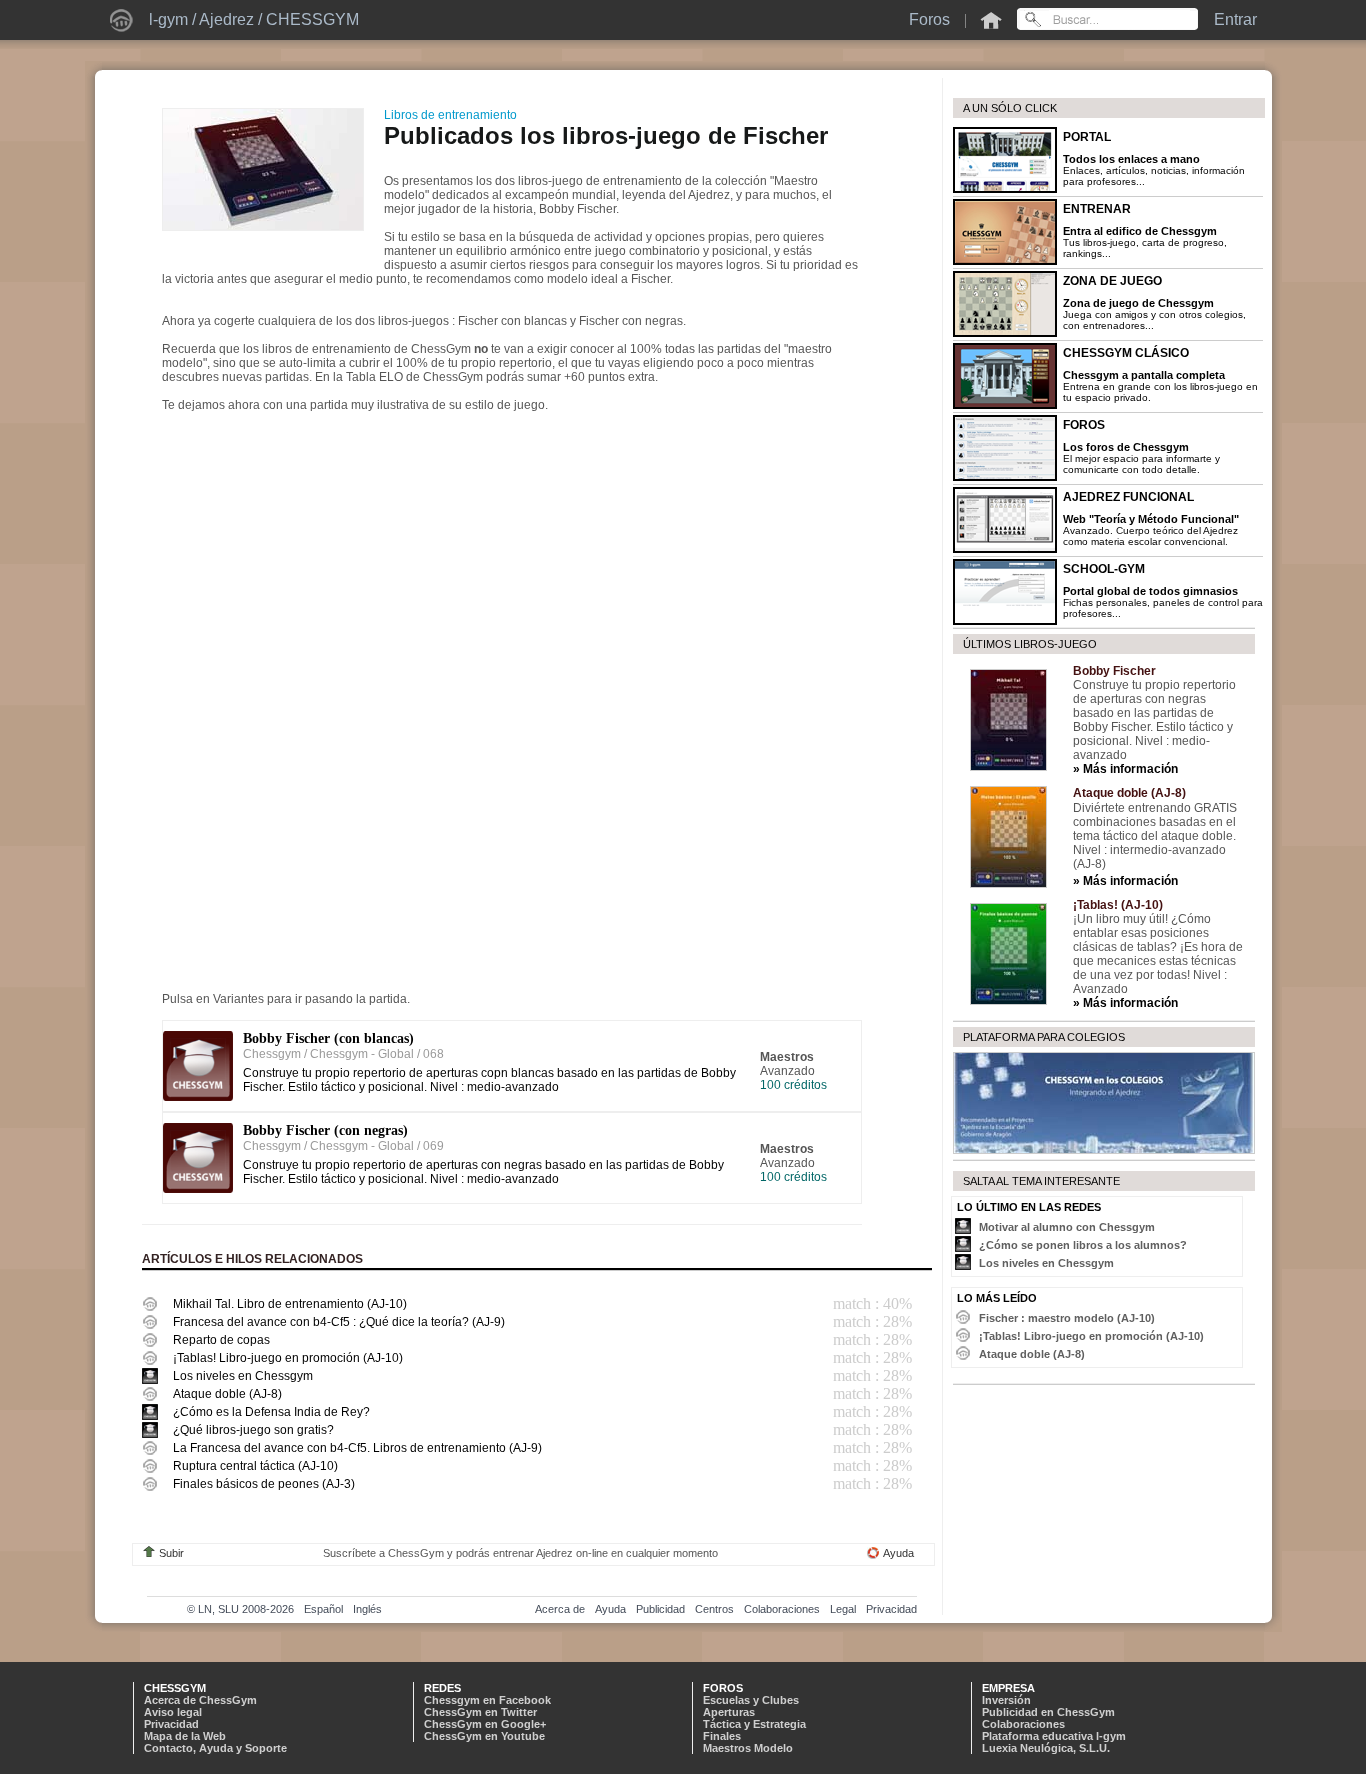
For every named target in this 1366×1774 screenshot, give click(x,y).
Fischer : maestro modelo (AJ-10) (1067, 1318)
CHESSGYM (312, 19)
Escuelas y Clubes (751, 1700)
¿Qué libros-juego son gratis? (253, 1430)
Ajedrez (226, 19)
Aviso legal (173, 1712)
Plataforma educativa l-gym (1054, 1736)
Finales (722, 1736)
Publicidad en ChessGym (1048, 1712)
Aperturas (729, 1712)
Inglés (367, 1609)
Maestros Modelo (748, 1748)
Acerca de (560, 1609)
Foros (929, 19)
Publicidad (660, 1609)
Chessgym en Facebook (487, 1700)
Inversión (1006, 1700)
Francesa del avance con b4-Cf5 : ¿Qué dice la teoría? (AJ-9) (339, 1322)
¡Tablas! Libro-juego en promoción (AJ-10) (288, 1358)
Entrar (1235, 19)
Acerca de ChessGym (200, 1700)
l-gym (168, 19)
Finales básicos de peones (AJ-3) (264, 1484)
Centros (714, 1609)
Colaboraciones (782, 1609)
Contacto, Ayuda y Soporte (215, 1748)
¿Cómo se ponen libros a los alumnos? (1083, 1245)
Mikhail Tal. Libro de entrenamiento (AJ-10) (290, 1304)
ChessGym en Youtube (484, 1736)
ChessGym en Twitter (480, 1712)
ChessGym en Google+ (485, 1724)
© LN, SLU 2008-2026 (240, 1609)
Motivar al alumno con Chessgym (1067, 1227)
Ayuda (898, 1553)
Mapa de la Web (185, 1736)
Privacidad (891, 1609)
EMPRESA (1008, 1688)
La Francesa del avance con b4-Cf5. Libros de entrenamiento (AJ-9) (357, 1448)
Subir (171, 1553)
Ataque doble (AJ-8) (227, 1394)
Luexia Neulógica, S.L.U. (1046, 1748)
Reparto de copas (221, 1340)
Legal (843, 1609)
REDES (442, 1688)
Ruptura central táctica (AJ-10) (255, 1466)
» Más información (1125, 769)
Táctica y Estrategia (754, 1724)
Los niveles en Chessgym (243, 1376)
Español (323, 1609)
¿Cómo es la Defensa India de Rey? (271, 1412)
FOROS (723, 1688)
